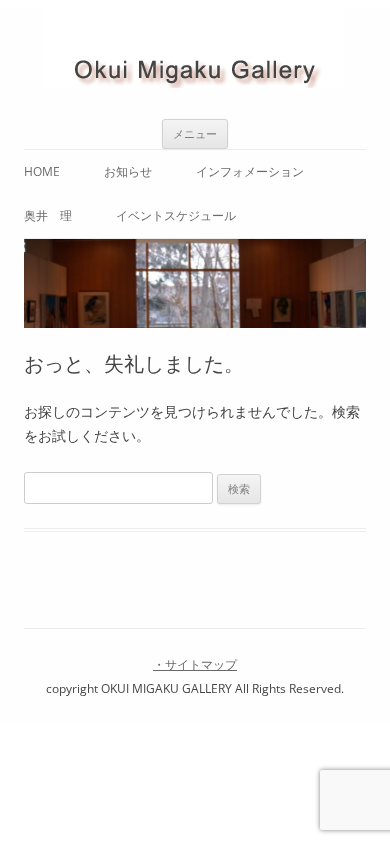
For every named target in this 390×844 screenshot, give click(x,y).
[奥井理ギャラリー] (195, 51)
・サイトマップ (195, 664)
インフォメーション (250, 171)
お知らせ (128, 171)
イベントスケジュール (176, 215)
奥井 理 (48, 215)
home (42, 171)
